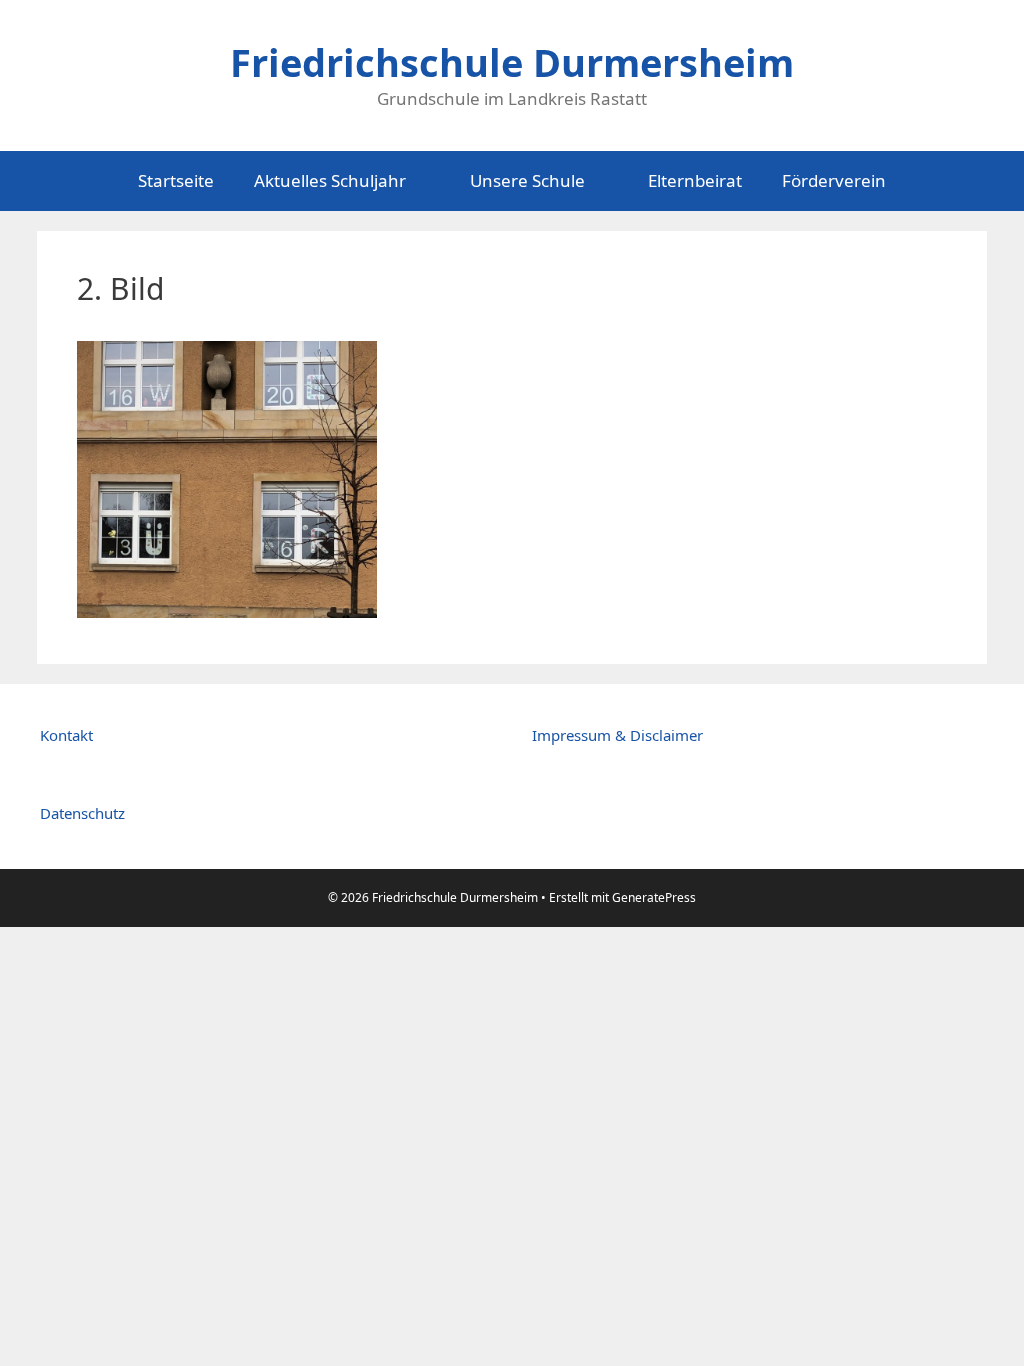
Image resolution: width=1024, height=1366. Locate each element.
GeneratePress (654, 897)
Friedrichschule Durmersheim (512, 62)
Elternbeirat (695, 180)
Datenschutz (82, 813)
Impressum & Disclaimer (617, 735)
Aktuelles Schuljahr (330, 180)
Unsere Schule (527, 180)
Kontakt (66, 735)
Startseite (176, 180)
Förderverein (834, 180)
